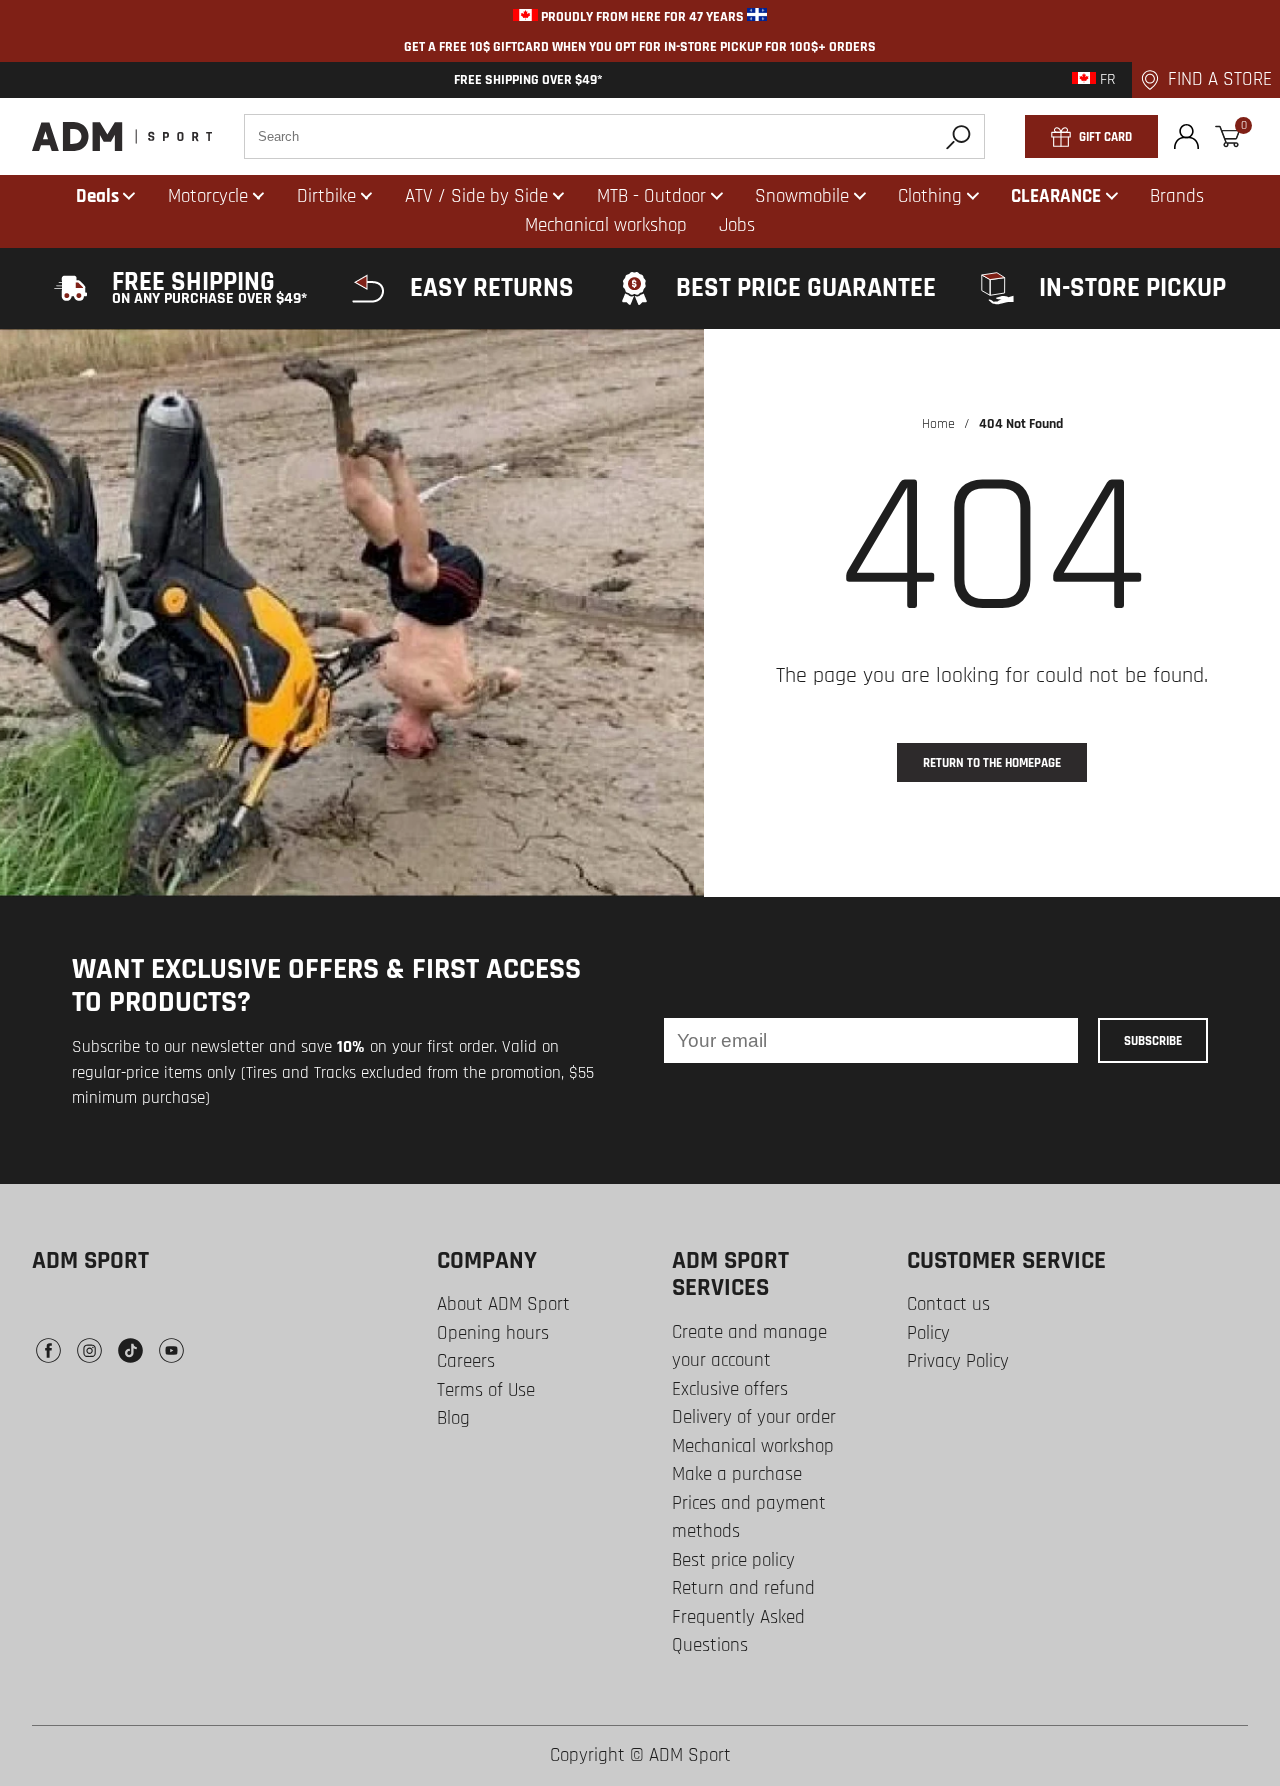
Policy (928, 1333)
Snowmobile (802, 196)
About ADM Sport (503, 1304)
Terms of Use (486, 1390)
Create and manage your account (749, 1347)
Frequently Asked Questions (738, 1632)
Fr (1106, 80)
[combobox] (614, 136)
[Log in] (1186, 136)
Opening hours (493, 1333)
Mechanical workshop (753, 1446)
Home (938, 424)
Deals (97, 196)
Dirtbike (326, 196)
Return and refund (743, 1588)
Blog (453, 1418)
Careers (466, 1361)
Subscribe (1153, 1041)
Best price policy (733, 1560)
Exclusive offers (730, 1389)
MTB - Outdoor (651, 196)
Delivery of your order (754, 1417)
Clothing (930, 196)
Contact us (948, 1304)
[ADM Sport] (122, 136)
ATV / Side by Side (476, 196)
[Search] (958, 136)
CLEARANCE (1056, 196)
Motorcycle (208, 196)
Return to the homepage (992, 763)
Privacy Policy (958, 1361)
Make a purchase (737, 1474)
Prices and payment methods (749, 1518)
